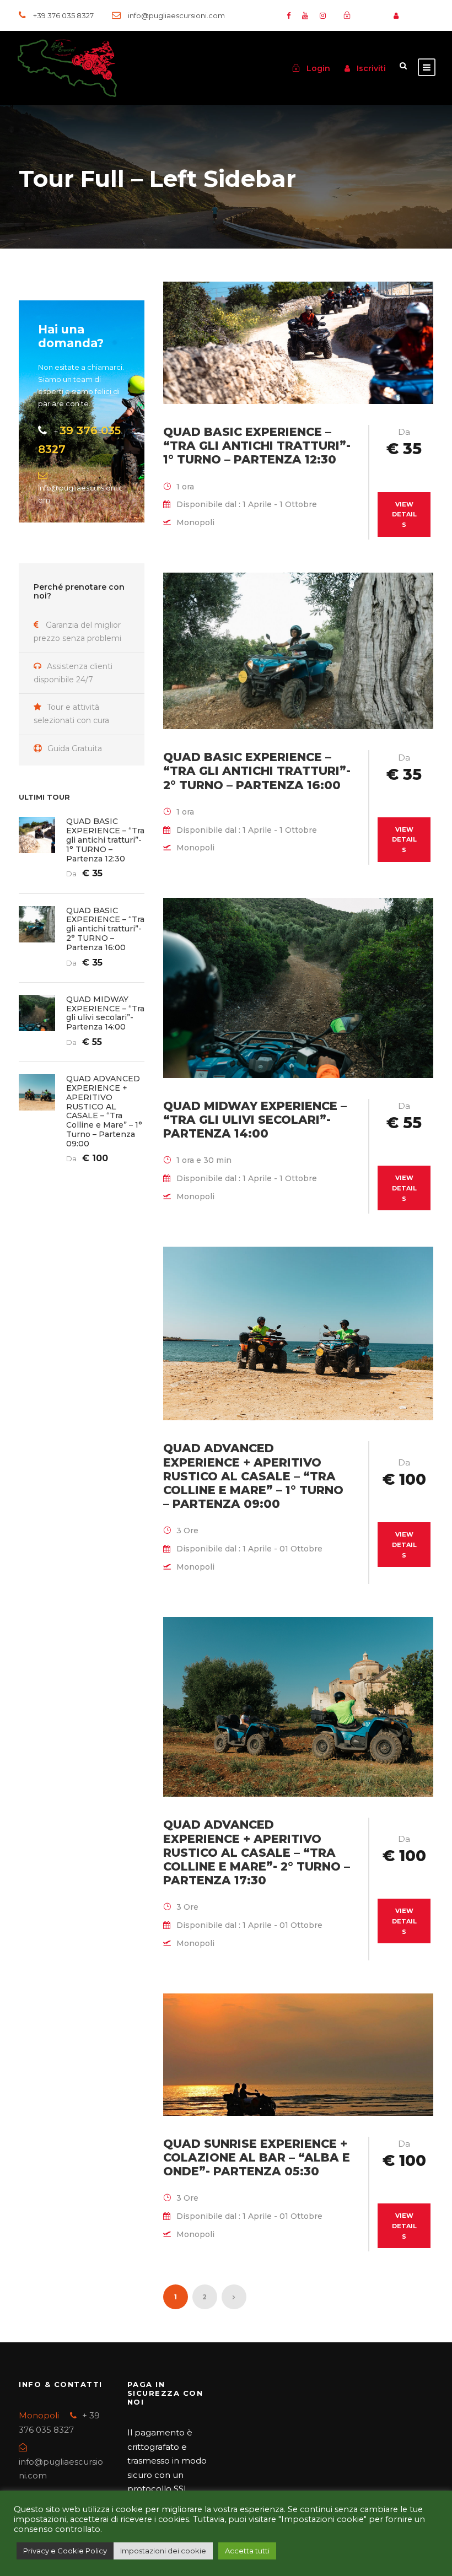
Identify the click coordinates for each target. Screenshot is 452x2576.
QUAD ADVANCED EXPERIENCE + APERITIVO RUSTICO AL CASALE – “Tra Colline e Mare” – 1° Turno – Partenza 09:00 (253, 1476)
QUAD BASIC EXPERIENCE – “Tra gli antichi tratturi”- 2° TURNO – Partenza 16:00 (257, 771)
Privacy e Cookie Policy (65, 2551)
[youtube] (305, 15)
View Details (404, 514)
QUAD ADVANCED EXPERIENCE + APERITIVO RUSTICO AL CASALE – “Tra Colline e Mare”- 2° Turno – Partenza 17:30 (257, 1852)
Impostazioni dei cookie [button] (163, 2551)
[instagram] (323, 15)
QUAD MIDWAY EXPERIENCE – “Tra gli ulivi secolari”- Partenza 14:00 (255, 1120)
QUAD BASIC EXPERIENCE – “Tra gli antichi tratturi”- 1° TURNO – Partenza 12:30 (257, 446)
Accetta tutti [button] (247, 2551)
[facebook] (289, 15)
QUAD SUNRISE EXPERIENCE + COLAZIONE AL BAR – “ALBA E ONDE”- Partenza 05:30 (257, 2157)
